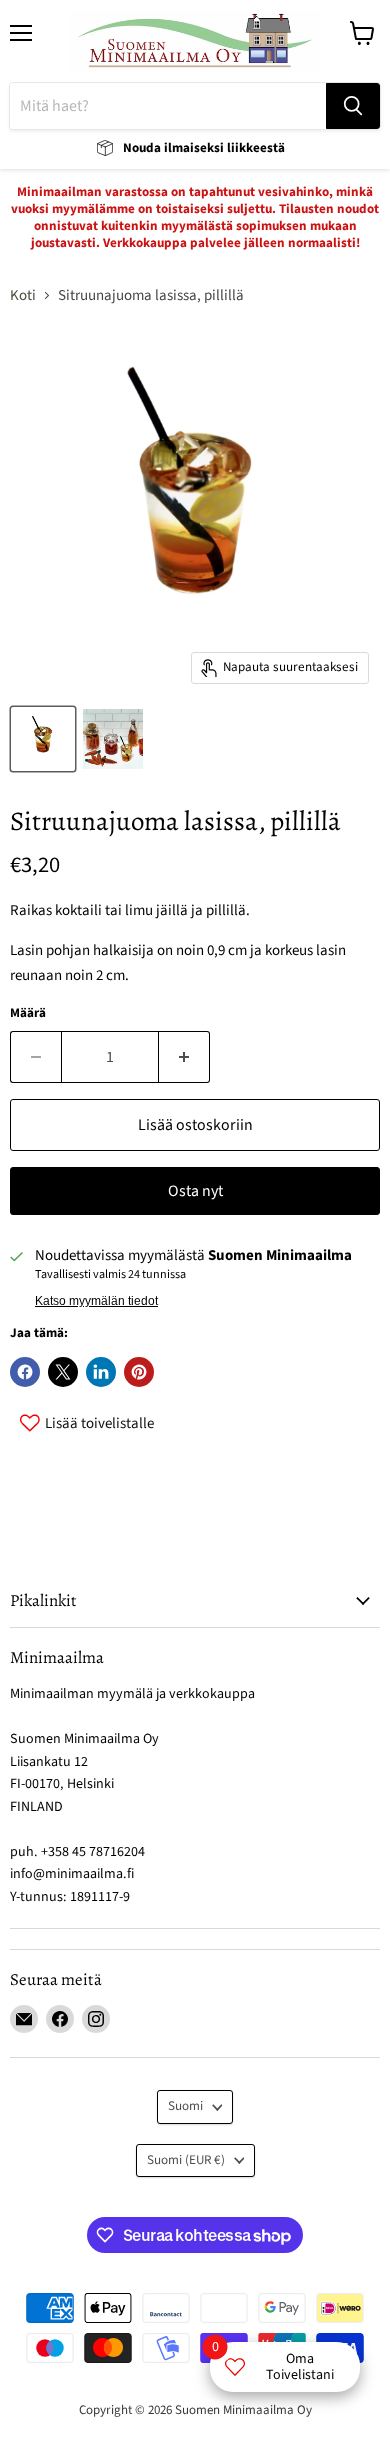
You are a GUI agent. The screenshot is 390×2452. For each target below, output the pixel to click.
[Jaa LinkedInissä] (101, 1372)
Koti (23, 295)
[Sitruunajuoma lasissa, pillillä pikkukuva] (43, 739)
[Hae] (353, 106)
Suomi (185, 2106)
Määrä (28, 1013)
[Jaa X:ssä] (63, 1372)
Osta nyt (195, 1191)
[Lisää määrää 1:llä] (184, 1057)
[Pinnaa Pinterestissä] (139, 1372)
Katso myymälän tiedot (96, 1301)
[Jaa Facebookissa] (25, 1372)
